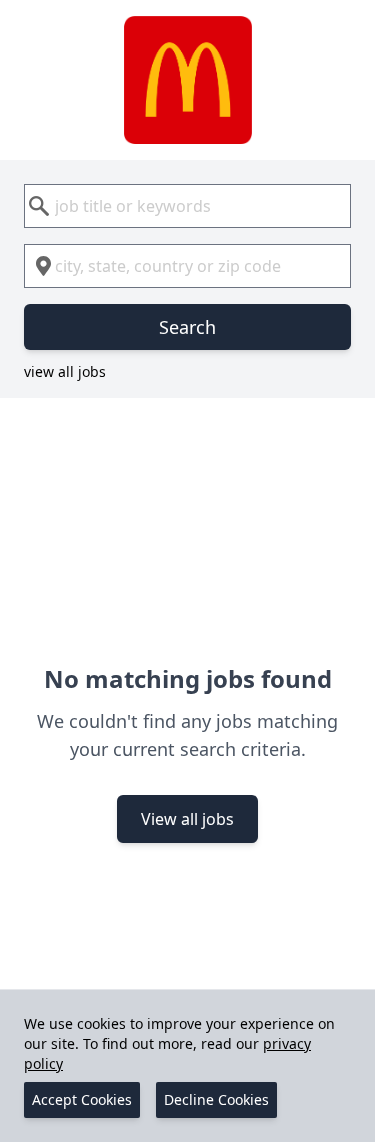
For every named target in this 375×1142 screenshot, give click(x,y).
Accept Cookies (82, 1099)
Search (187, 327)
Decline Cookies (216, 1099)
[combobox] (187, 206)
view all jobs (65, 371)
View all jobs (187, 819)
